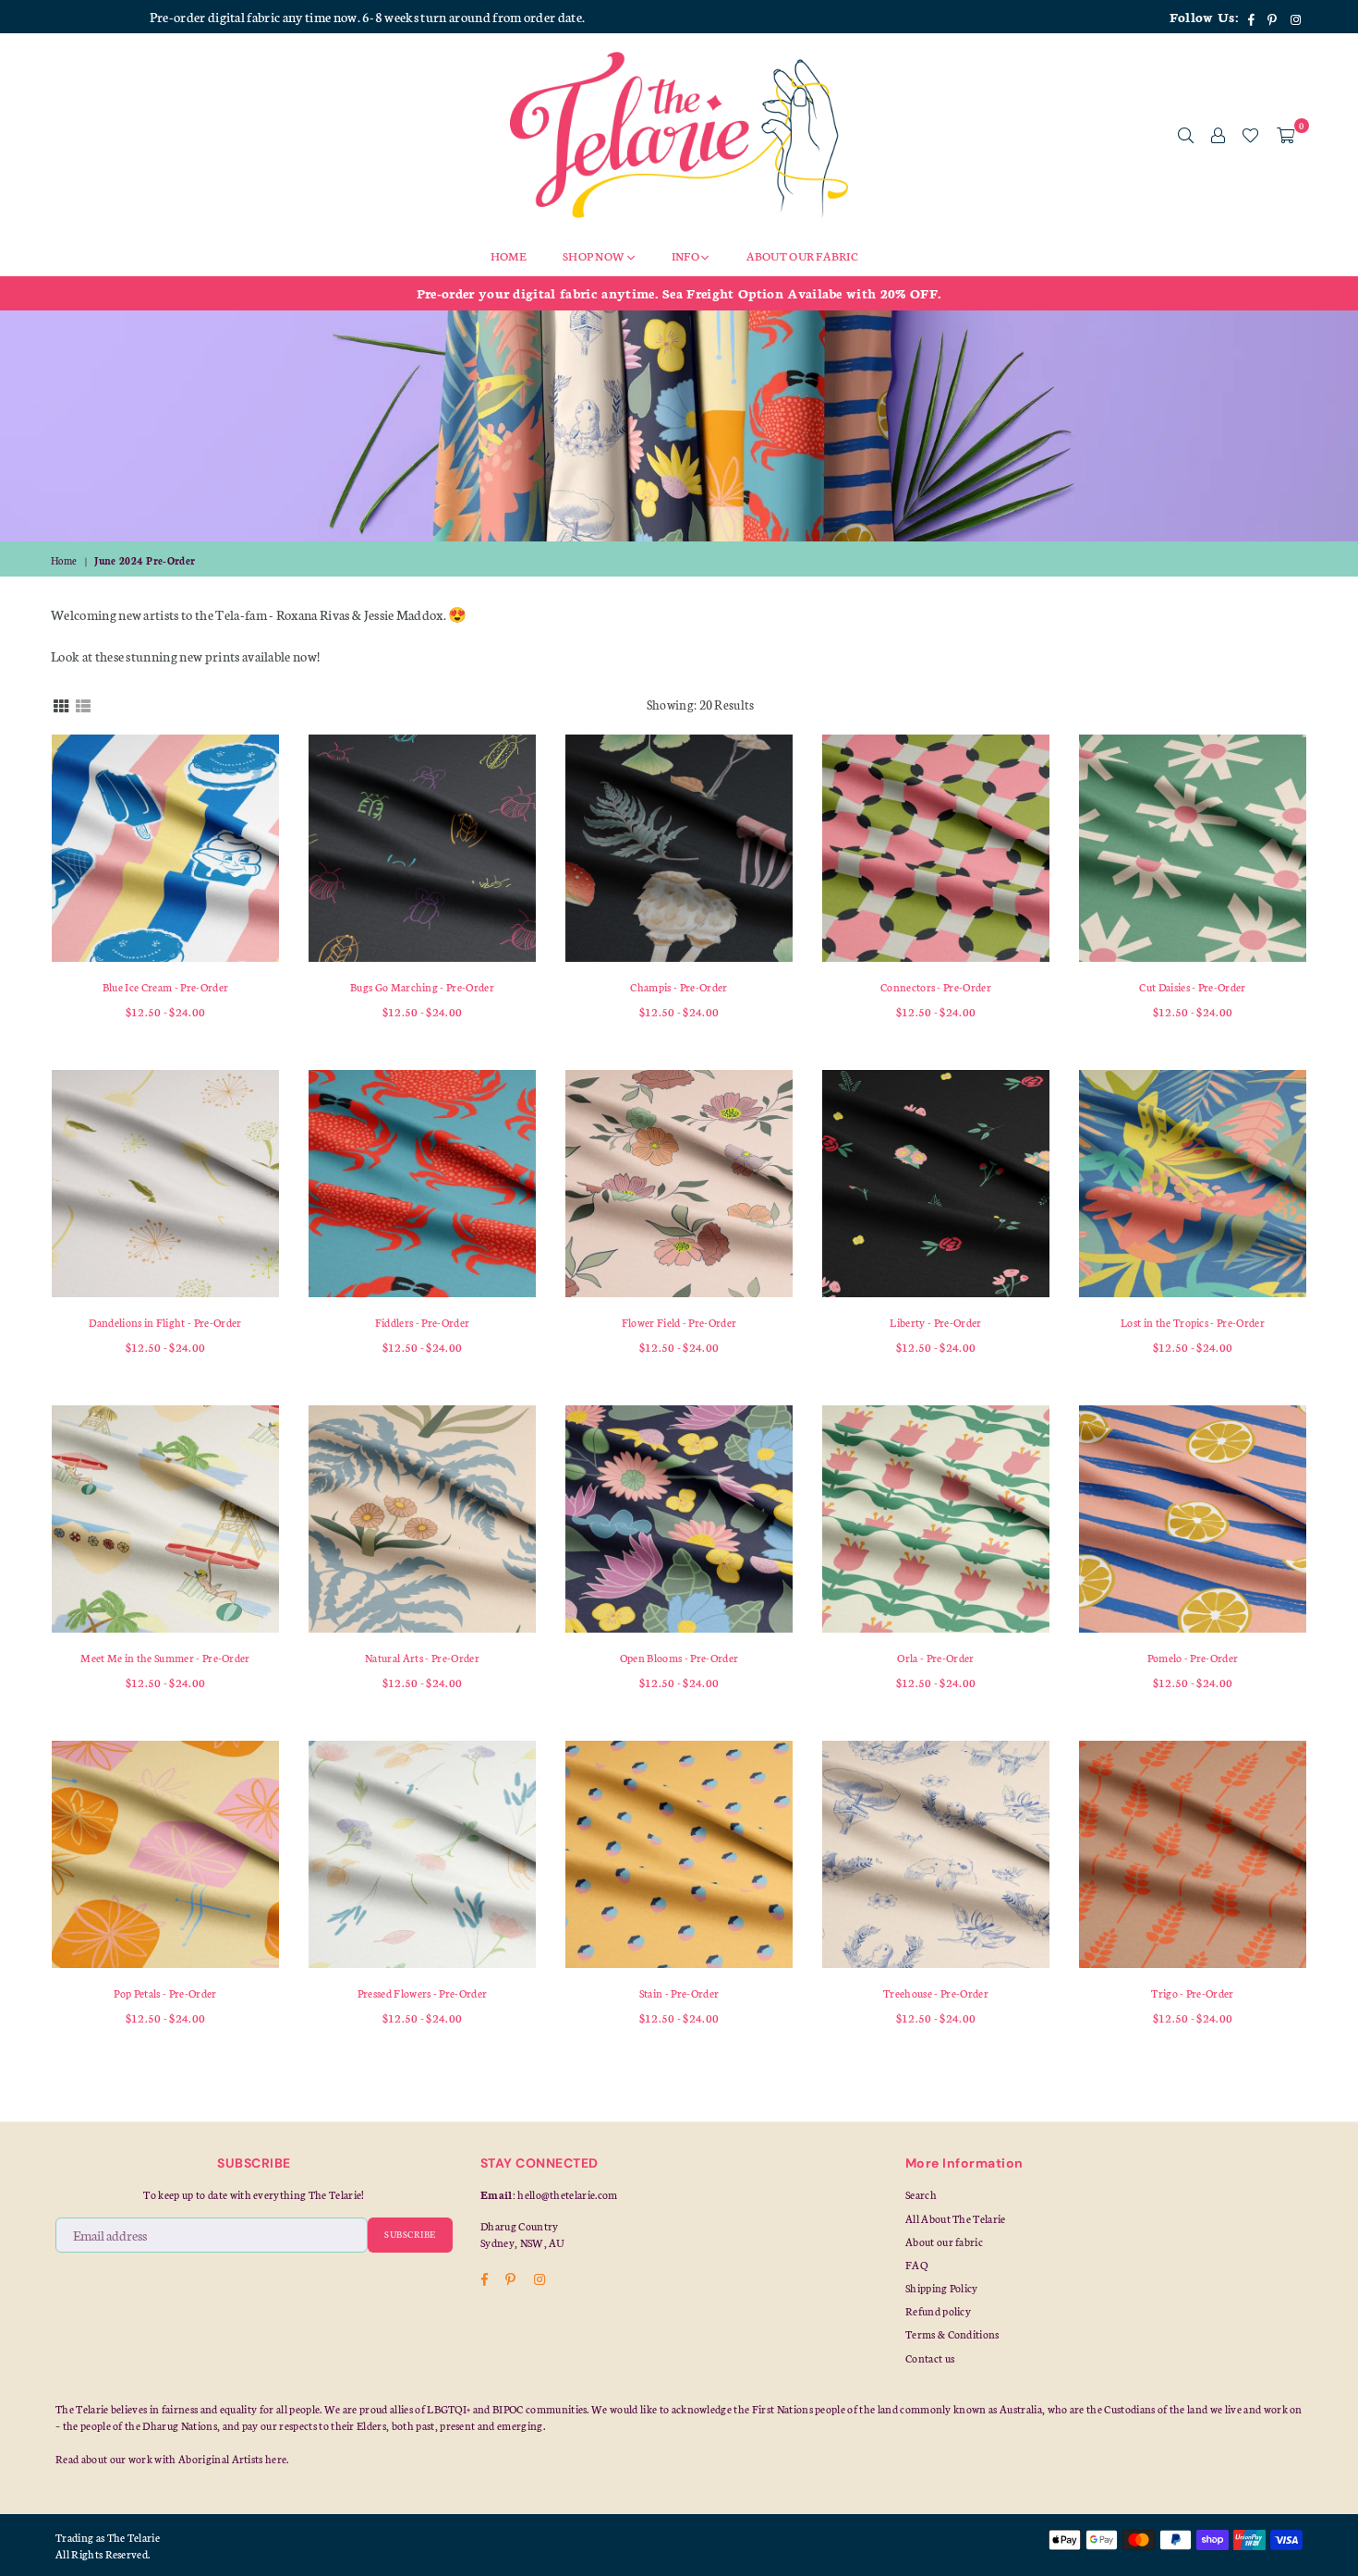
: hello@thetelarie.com (565, 2194)
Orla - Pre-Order (935, 1658)
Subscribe (410, 2234)
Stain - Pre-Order (679, 1993)
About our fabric (944, 2242)
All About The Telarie (956, 2218)
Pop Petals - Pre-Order (165, 1993)
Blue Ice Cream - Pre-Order (165, 987)
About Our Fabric (802, 255)
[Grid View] (61, 704)
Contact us (930, 2358)
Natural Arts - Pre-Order (422, 1658)
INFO (686, 255)
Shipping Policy (942, 2288)
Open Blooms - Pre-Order (679, 1658)
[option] (679, 293)
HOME (508, 255)
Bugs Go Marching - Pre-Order (422, 987)
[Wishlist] (1250, 135)
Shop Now (595, 255)
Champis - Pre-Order (679, 987)
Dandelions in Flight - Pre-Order (165, 1322)
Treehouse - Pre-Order (936, 1993)
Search (921, 2194)
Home (64, 560)
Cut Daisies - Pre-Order (1192, 987)
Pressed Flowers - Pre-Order (423, 1993)
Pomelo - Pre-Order (1193, 1658)
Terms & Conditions (952, 2334)
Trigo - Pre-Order (1192, 1993)
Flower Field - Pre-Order (679, 1322)
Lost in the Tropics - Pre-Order (1193, 1322)
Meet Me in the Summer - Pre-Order (165, 1658)
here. (277, 2459)
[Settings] (1218, 135)
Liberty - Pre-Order (935, 1322)
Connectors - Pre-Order (936, 987)
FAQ (916, 2265)
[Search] (1186, 135)
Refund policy (938, 2311)
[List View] (83, 704)
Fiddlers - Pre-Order (422, 1322)
